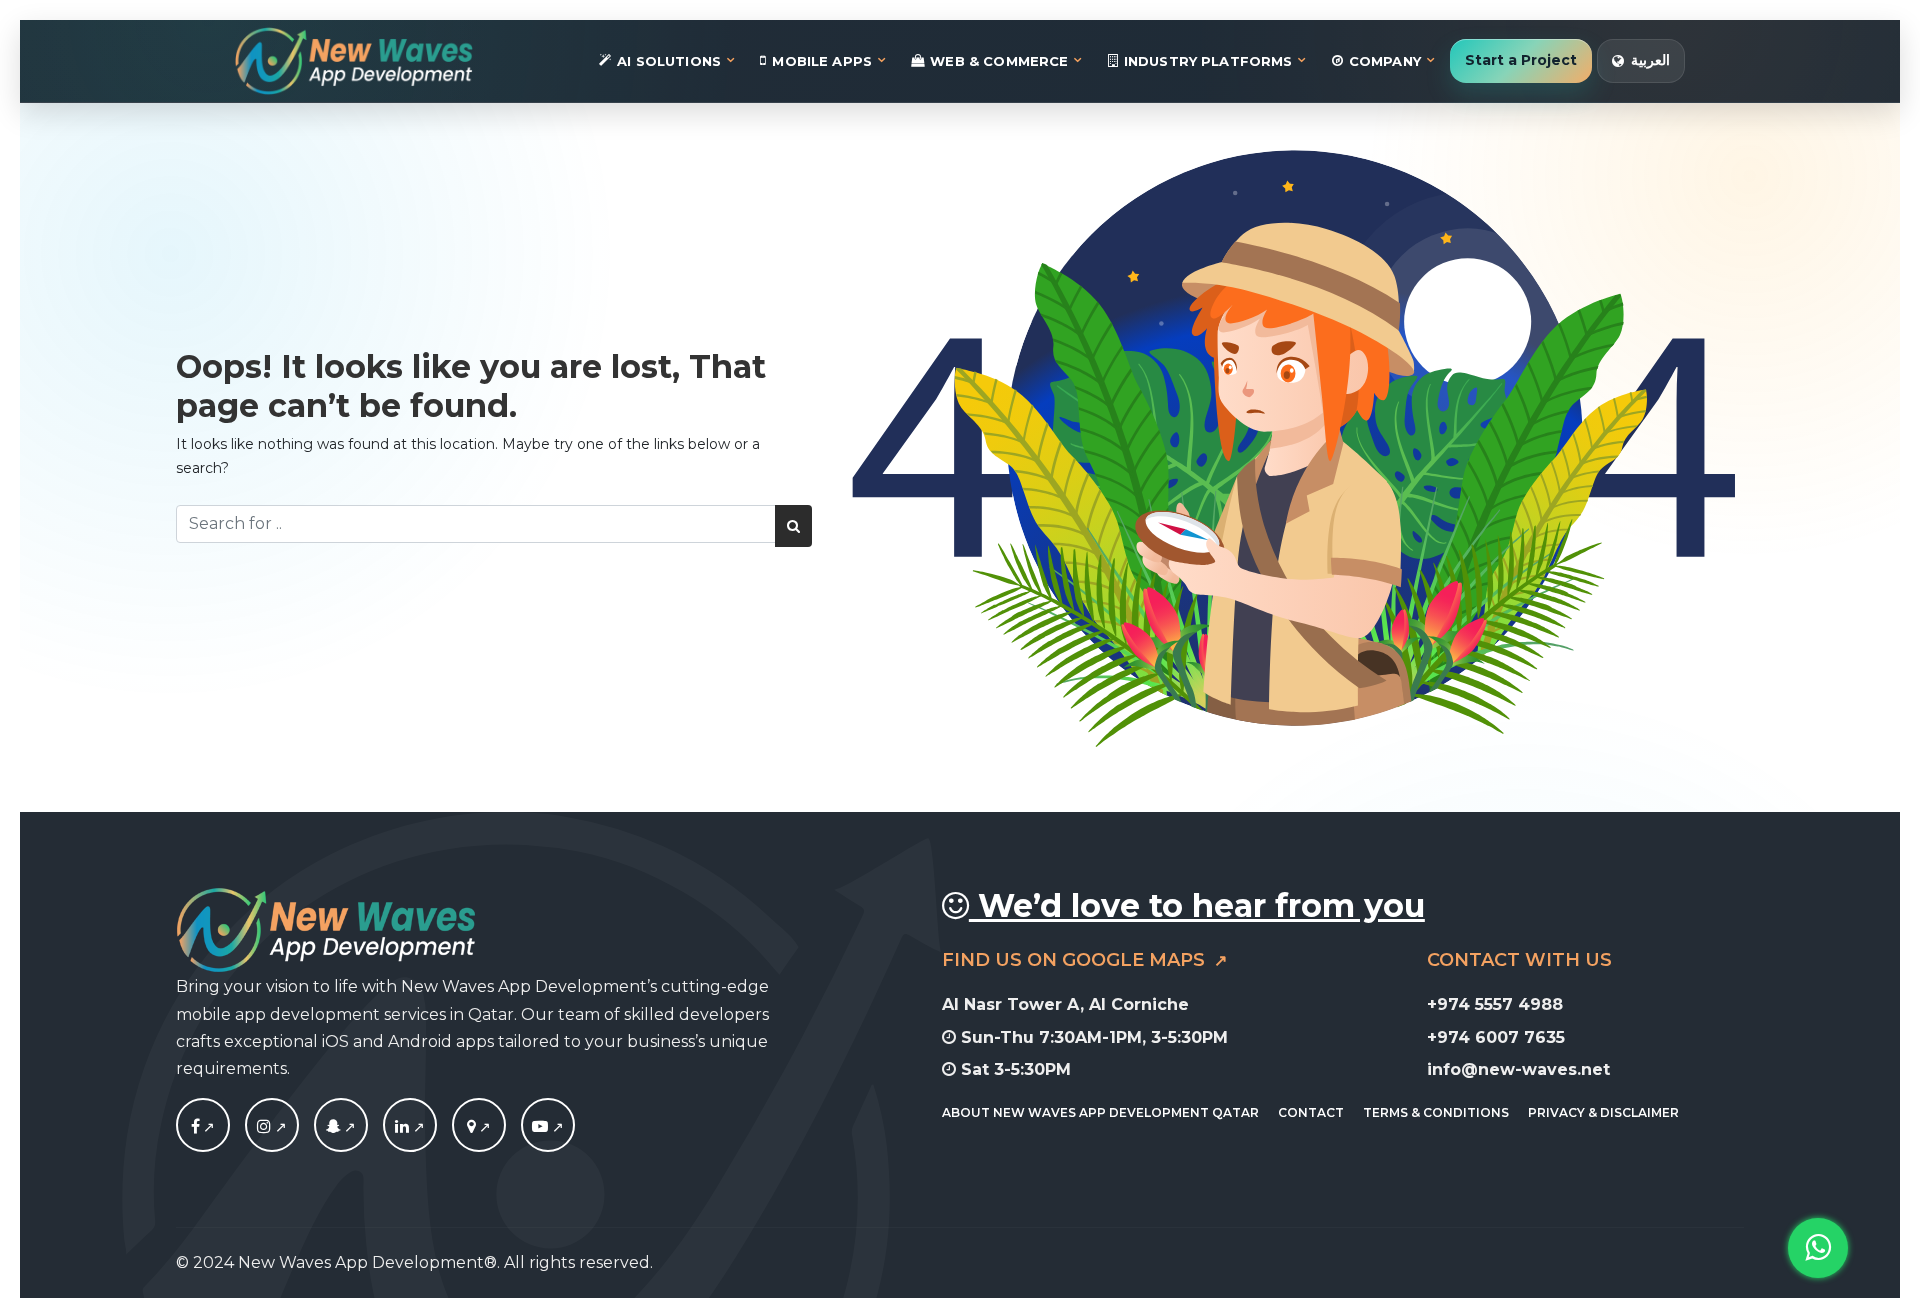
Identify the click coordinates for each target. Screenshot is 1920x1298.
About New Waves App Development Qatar (1100, 1112)
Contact (1311, 1112)
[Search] (793, 526)
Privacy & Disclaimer (1603, 1112)
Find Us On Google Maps (1076, 960)
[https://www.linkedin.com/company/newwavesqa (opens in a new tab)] (410, 1127)
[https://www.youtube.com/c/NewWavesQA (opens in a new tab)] (548, 1127)
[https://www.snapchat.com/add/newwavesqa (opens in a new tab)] (341, 1127)
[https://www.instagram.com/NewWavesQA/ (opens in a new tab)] (272, 1127)
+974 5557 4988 (1495, 1004)
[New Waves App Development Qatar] (354, 61)
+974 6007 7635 (1496, 1036)
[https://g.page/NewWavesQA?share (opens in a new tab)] (479, 1127)
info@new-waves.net (1518, 1069)
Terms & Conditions (1436, 1112)
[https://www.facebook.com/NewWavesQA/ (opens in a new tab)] (203, 1127)
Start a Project (1521, 60)
